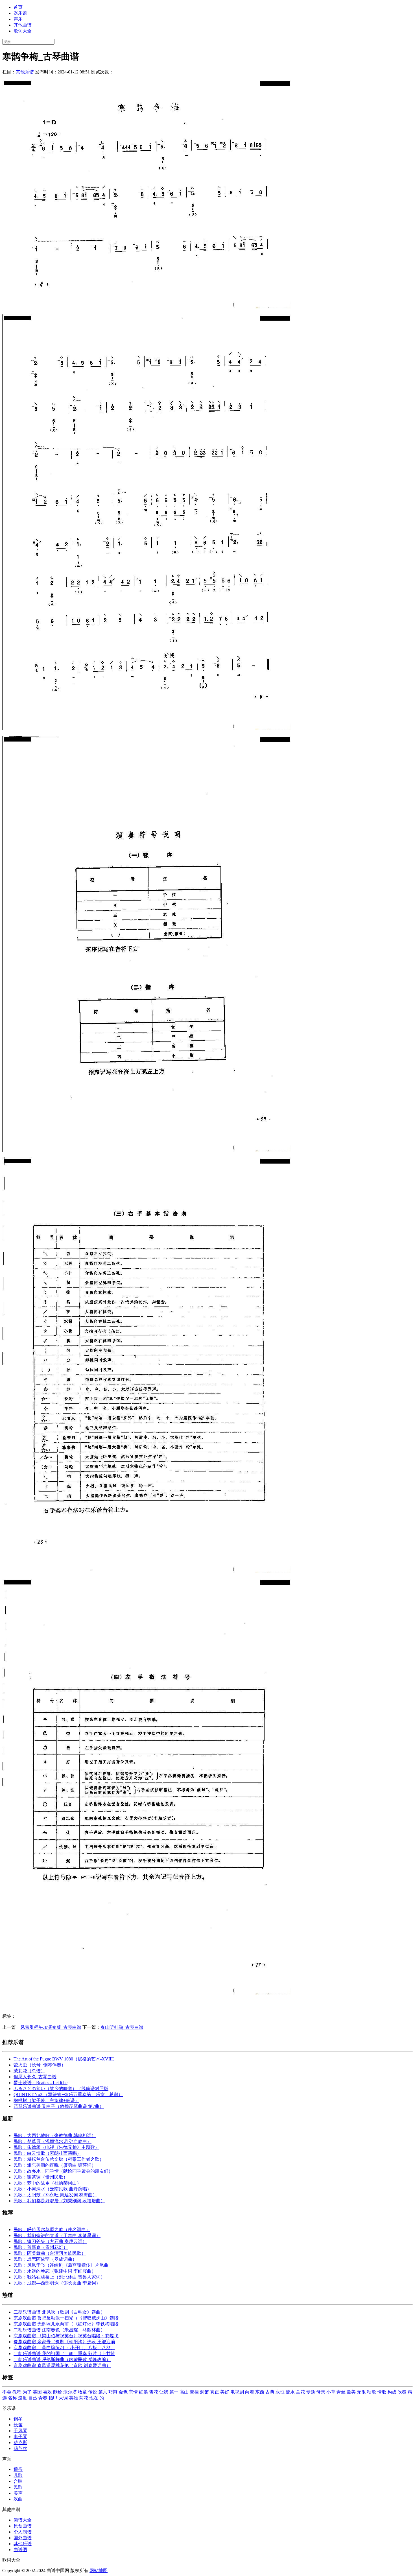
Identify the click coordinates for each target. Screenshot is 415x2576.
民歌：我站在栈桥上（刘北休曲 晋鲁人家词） (59, 2277)
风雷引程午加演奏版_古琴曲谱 (51, 2027)
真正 (215, 2392)
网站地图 (99, 2570)
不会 (7, 2392)
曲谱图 (20, 2550)
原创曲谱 (23, 2526)
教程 (17, 2392)
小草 (331, 2392)
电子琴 (20, 2437)
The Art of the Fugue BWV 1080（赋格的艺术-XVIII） (65, 2059)
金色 (123, 2392)
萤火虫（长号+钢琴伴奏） (40, 2065)
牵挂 (194, 2392)
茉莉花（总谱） (29, 2071)
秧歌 (372, 2392)
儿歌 (18, 2475)
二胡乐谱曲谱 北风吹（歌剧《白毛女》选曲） (59, 2312)
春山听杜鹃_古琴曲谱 (122, 2027)
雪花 (154, 2392)
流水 (290, 2392)
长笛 (18, 2425)
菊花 (84, 2398)
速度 (23, 2398)
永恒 (280, 2392)
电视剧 (237, 2392)
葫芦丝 (20, 2448)
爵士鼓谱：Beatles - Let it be (41, 2083)
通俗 (18, 2469)
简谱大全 (23, 2520)
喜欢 (47, 2392)
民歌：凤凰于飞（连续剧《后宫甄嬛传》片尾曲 (61, 2265)
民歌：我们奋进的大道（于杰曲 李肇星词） (57, 2235)
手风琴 (20, 2431)
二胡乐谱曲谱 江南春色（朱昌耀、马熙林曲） (59, 2330)
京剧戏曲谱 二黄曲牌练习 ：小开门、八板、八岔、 (64, 2348)
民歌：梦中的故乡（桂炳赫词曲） (47, 2183)
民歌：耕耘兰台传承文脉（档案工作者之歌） (59, 2159)
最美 (351, 2392)
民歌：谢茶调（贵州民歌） (41, 2177)
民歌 (18, 2487)
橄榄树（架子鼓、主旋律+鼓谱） (46, 2100)
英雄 (73, 2398)
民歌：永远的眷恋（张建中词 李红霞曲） (55, 2271)
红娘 (143, 2392)
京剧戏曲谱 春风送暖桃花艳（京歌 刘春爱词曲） (62, 2365)
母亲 (321, 2392)
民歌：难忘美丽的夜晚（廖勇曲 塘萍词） (55, 2165)
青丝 (341, 2392)
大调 (63, 2398)
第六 (103, 2392)
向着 (250, 2392)
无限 (361, 2392)
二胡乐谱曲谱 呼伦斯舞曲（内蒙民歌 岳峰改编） (62, 2359)
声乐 (18, 19)
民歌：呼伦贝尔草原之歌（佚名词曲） (52, 2230)
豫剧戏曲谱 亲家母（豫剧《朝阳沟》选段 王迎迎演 (64, 2342)
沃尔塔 (70, 2392)
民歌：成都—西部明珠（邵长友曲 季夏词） (57, 2283)
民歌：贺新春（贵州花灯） (41, 2247)
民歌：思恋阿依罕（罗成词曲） (45, 2259)
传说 (93, 2392)
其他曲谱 (23, 25)
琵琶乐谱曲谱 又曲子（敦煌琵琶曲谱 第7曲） (59, 2106)
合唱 (18, 2481)
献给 (58, 2392)
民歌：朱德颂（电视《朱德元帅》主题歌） (56, 2147)
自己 (33, 2398)
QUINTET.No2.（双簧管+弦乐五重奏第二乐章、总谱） (68, 2095)
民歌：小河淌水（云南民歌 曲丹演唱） (53, 2189)
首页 (18, 7)
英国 (37, 2392)
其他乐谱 (25, 72)
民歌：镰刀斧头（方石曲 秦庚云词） (50, 2241)
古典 (270, 2392)
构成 (392, 2392)
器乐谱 (20, 13)
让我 (164, 2392)
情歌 (382, 2392)
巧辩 (113, 2392)
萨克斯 (20, 2443)
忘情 (133, 2392)
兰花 (300, 2392)
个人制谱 (23, 2532)
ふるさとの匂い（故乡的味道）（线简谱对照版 (61, 2089)
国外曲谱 (23, 2538)
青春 (43, 2398)
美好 (225, 2392)
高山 (184, 2392)
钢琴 (18, 2419)
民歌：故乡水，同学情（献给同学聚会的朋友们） (63, 2171)
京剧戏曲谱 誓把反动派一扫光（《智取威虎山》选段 (66, 2318)
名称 (12, 2398)
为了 (27, 2392)
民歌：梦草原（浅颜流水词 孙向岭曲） (53, 2141)
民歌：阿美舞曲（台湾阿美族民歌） (50, 2253)
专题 (311, 2392)
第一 (174, 2392)
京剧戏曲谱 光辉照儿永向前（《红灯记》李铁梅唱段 (66, 2324)
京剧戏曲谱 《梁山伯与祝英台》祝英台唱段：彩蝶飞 (66, 2336)
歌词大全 (23, 31)
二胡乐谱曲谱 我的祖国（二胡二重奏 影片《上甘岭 (64, 2354)
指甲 (53, 2398)
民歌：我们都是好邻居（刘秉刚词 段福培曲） (59, 2201)
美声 (18, 2493)
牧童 (82, 2392)
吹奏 (402, 2392)
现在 (94, 2398)
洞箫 (204, 2392)
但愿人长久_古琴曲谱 (35, 2077)
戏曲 (18, 2499)
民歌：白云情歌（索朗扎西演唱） (47, 2153)
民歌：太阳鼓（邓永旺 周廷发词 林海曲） (55, 2195)
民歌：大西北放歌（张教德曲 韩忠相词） (55, 2135)
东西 (260, 2392)
